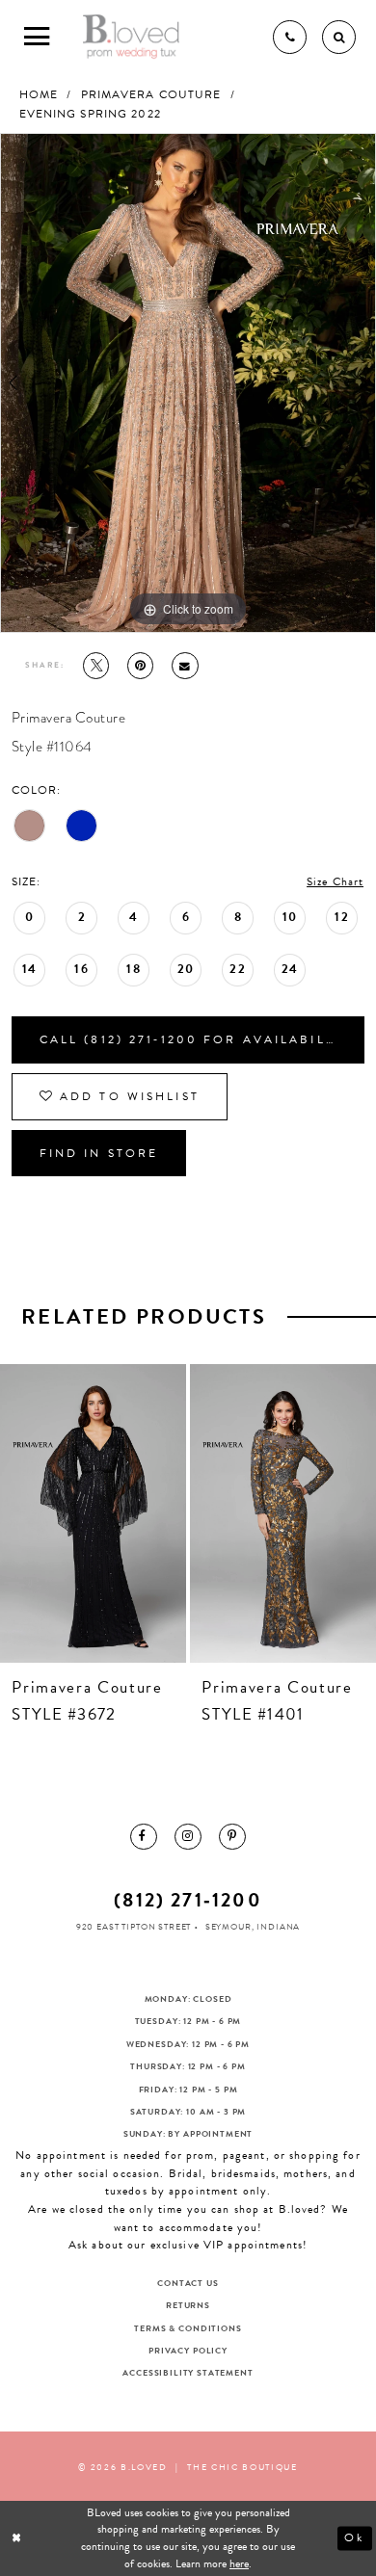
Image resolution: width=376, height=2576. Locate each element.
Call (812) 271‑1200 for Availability (195, 1039)
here (239, 2563)
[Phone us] (290, 37)
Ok (354, 2537)
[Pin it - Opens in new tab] (141, 666)
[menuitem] (144, 1837)
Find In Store (99, 1153)
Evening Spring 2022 (90, 114)
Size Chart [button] (335, 881)
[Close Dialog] (18, 2538)
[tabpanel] (188, 383)
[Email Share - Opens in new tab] (185, 666)
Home (39, 94)
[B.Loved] (132, 38)
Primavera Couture (151, 94)
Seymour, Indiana (253, 1927)
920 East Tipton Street (134, 1927)
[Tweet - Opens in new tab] (96, 666)
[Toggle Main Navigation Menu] (37, 37)
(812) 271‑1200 (188, 1900)
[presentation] (93, 1513)
